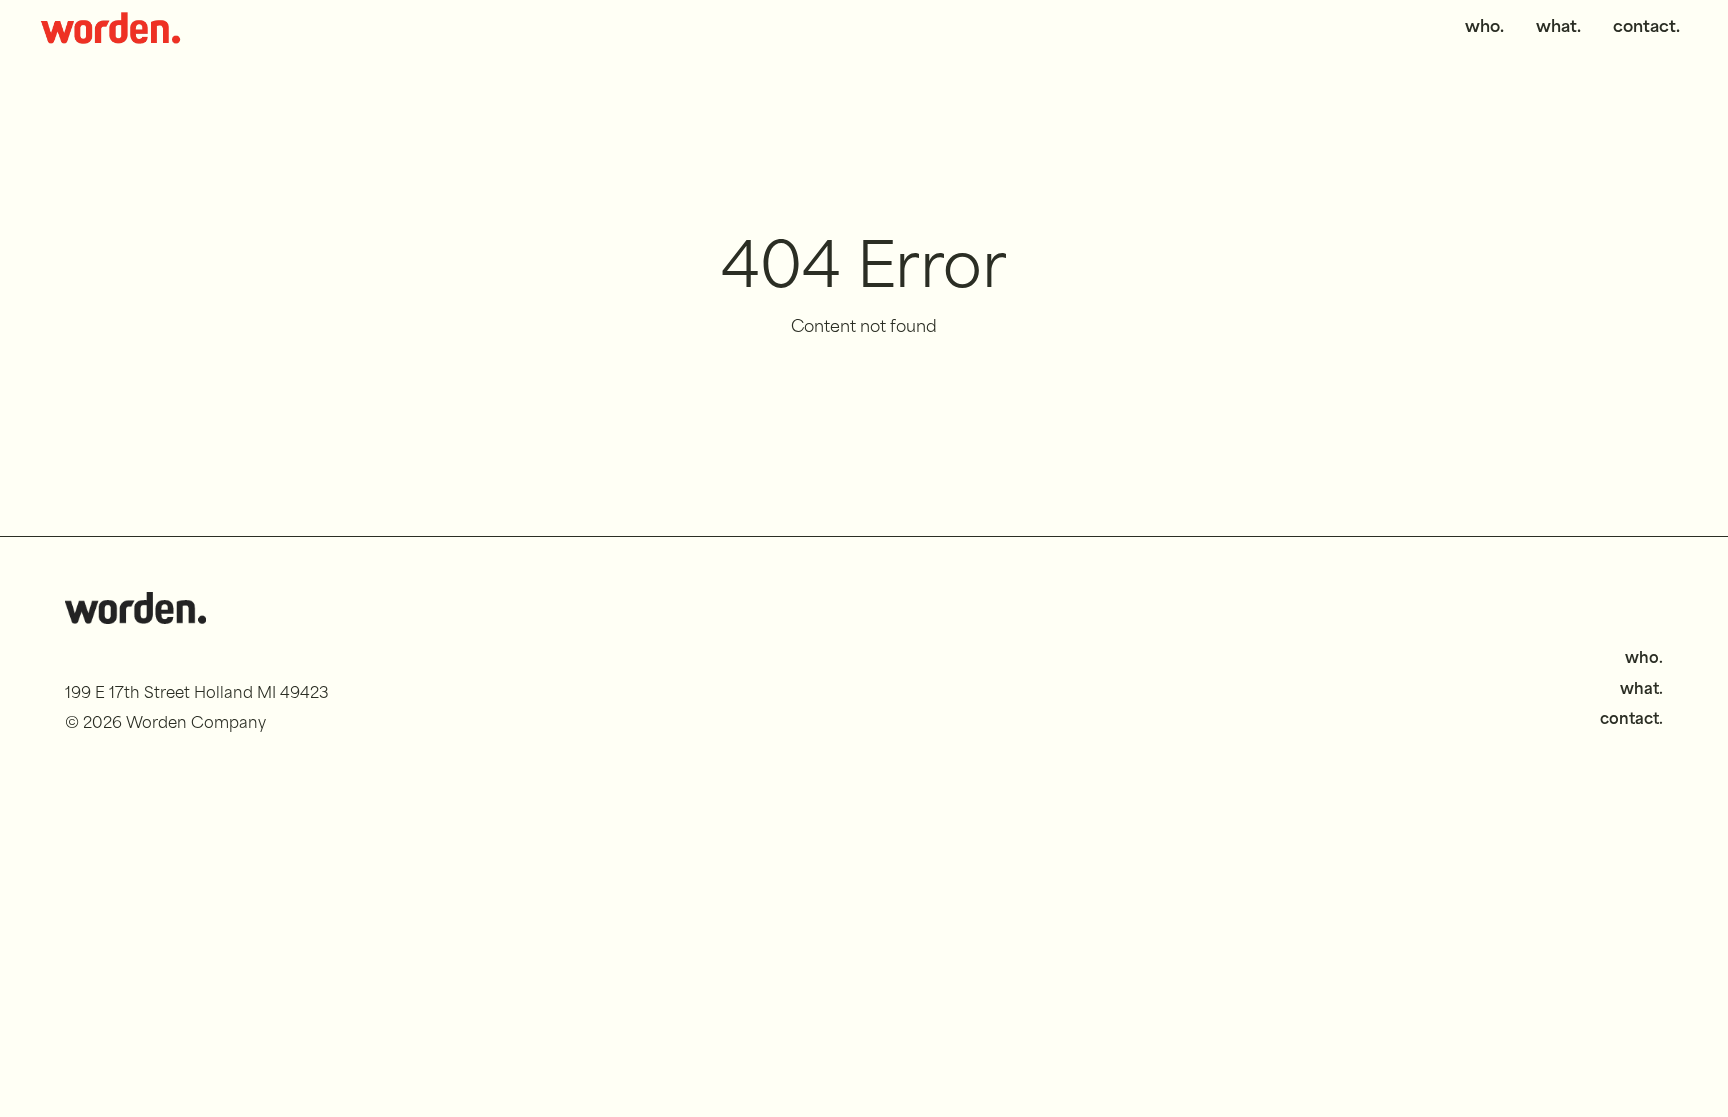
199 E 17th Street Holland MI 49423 (197, 694)
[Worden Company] (110, 28)
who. (1484, 28)
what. (1558, 28)
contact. (1646, 28)
